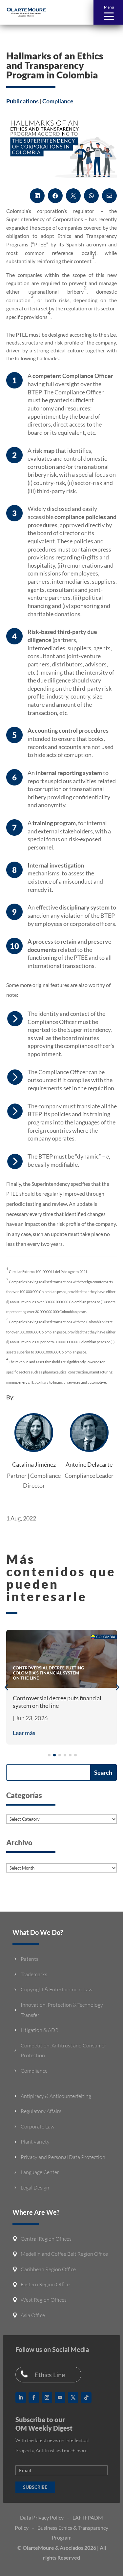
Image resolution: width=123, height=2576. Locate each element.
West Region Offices (44, 2300)
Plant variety (35, 2142)
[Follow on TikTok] (86, 2398)
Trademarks (34, 1974)
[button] (108, 12)
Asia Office (33, 2315)
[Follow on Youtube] (60, 2398)
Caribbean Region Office (48, 2269)
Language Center (40, 2172)
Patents (30, 1959)
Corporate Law (38, 2126)
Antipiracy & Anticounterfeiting (56, 2096)
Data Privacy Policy (42, 2517)
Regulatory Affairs (41, 2111)
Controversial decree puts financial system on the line (57, 1702)
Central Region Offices (46, 2239)
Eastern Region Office (45, 2284)
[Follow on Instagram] (47, 2398)
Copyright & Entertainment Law (57, 1989)
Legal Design (35, 2188)
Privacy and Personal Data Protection (63, 2157)
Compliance (58, 101)
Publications (22, 101)
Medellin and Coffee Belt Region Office (64, 2254)
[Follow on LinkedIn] (21, 2398)
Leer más (24, 1733)
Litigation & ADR (40, 2030)
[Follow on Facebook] (34, 2398)
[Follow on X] (73, 2398)
